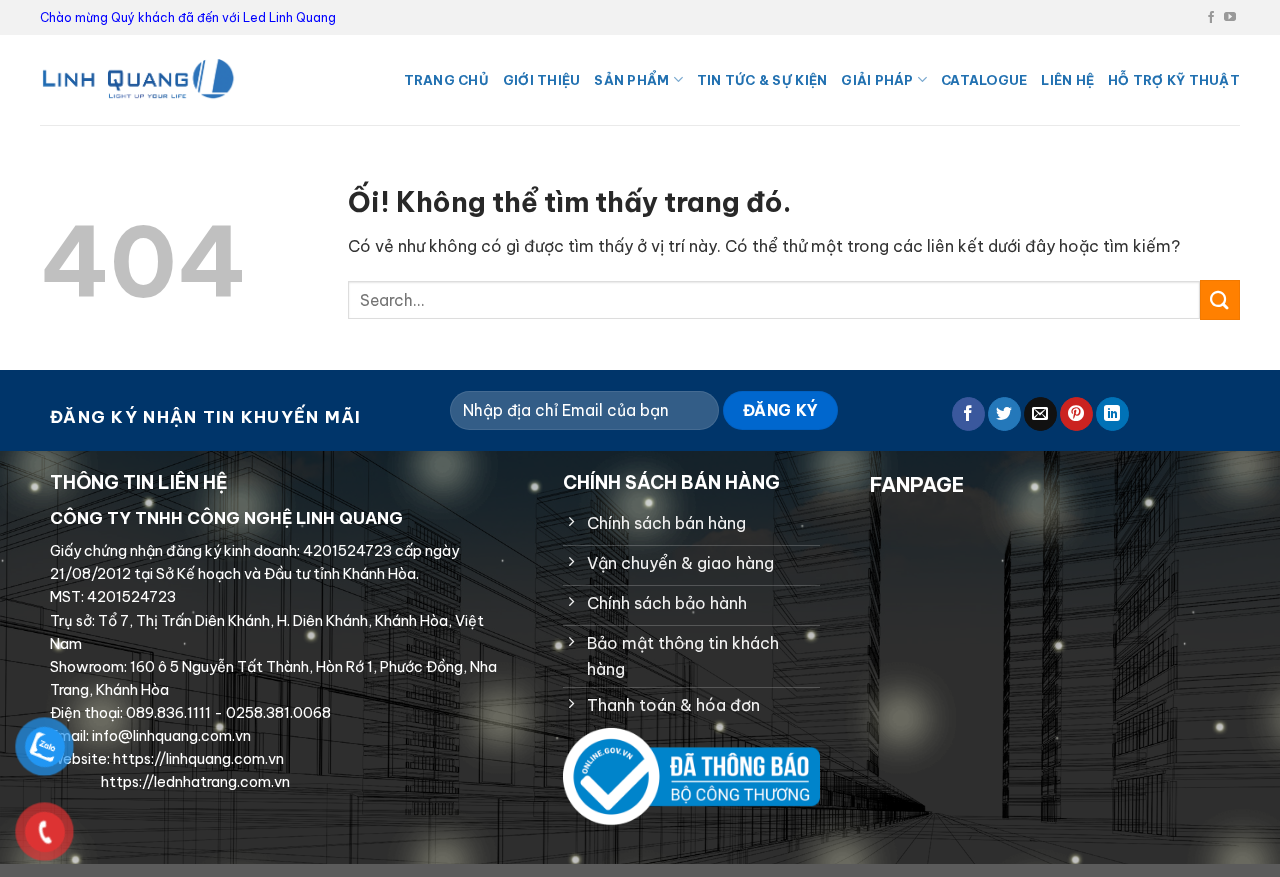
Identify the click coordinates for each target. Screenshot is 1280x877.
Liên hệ (1067, 80)
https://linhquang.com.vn (197, 759)
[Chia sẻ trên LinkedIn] (1112, 414)
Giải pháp (877, 80)
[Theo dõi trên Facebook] (1211, 18)
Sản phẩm (631, 80)
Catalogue (984, 80)
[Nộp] (1220, 299)
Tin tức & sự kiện (762, 80)
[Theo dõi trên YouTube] (1230, 18)
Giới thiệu (542, 80)
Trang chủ (446, 80)
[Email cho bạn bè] (1040, 414)
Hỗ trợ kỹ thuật (1174, 80)
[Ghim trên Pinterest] (1076, 414)
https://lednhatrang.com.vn (194, 782)
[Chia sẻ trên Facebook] (968, 414)
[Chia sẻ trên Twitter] (1004, 414)
